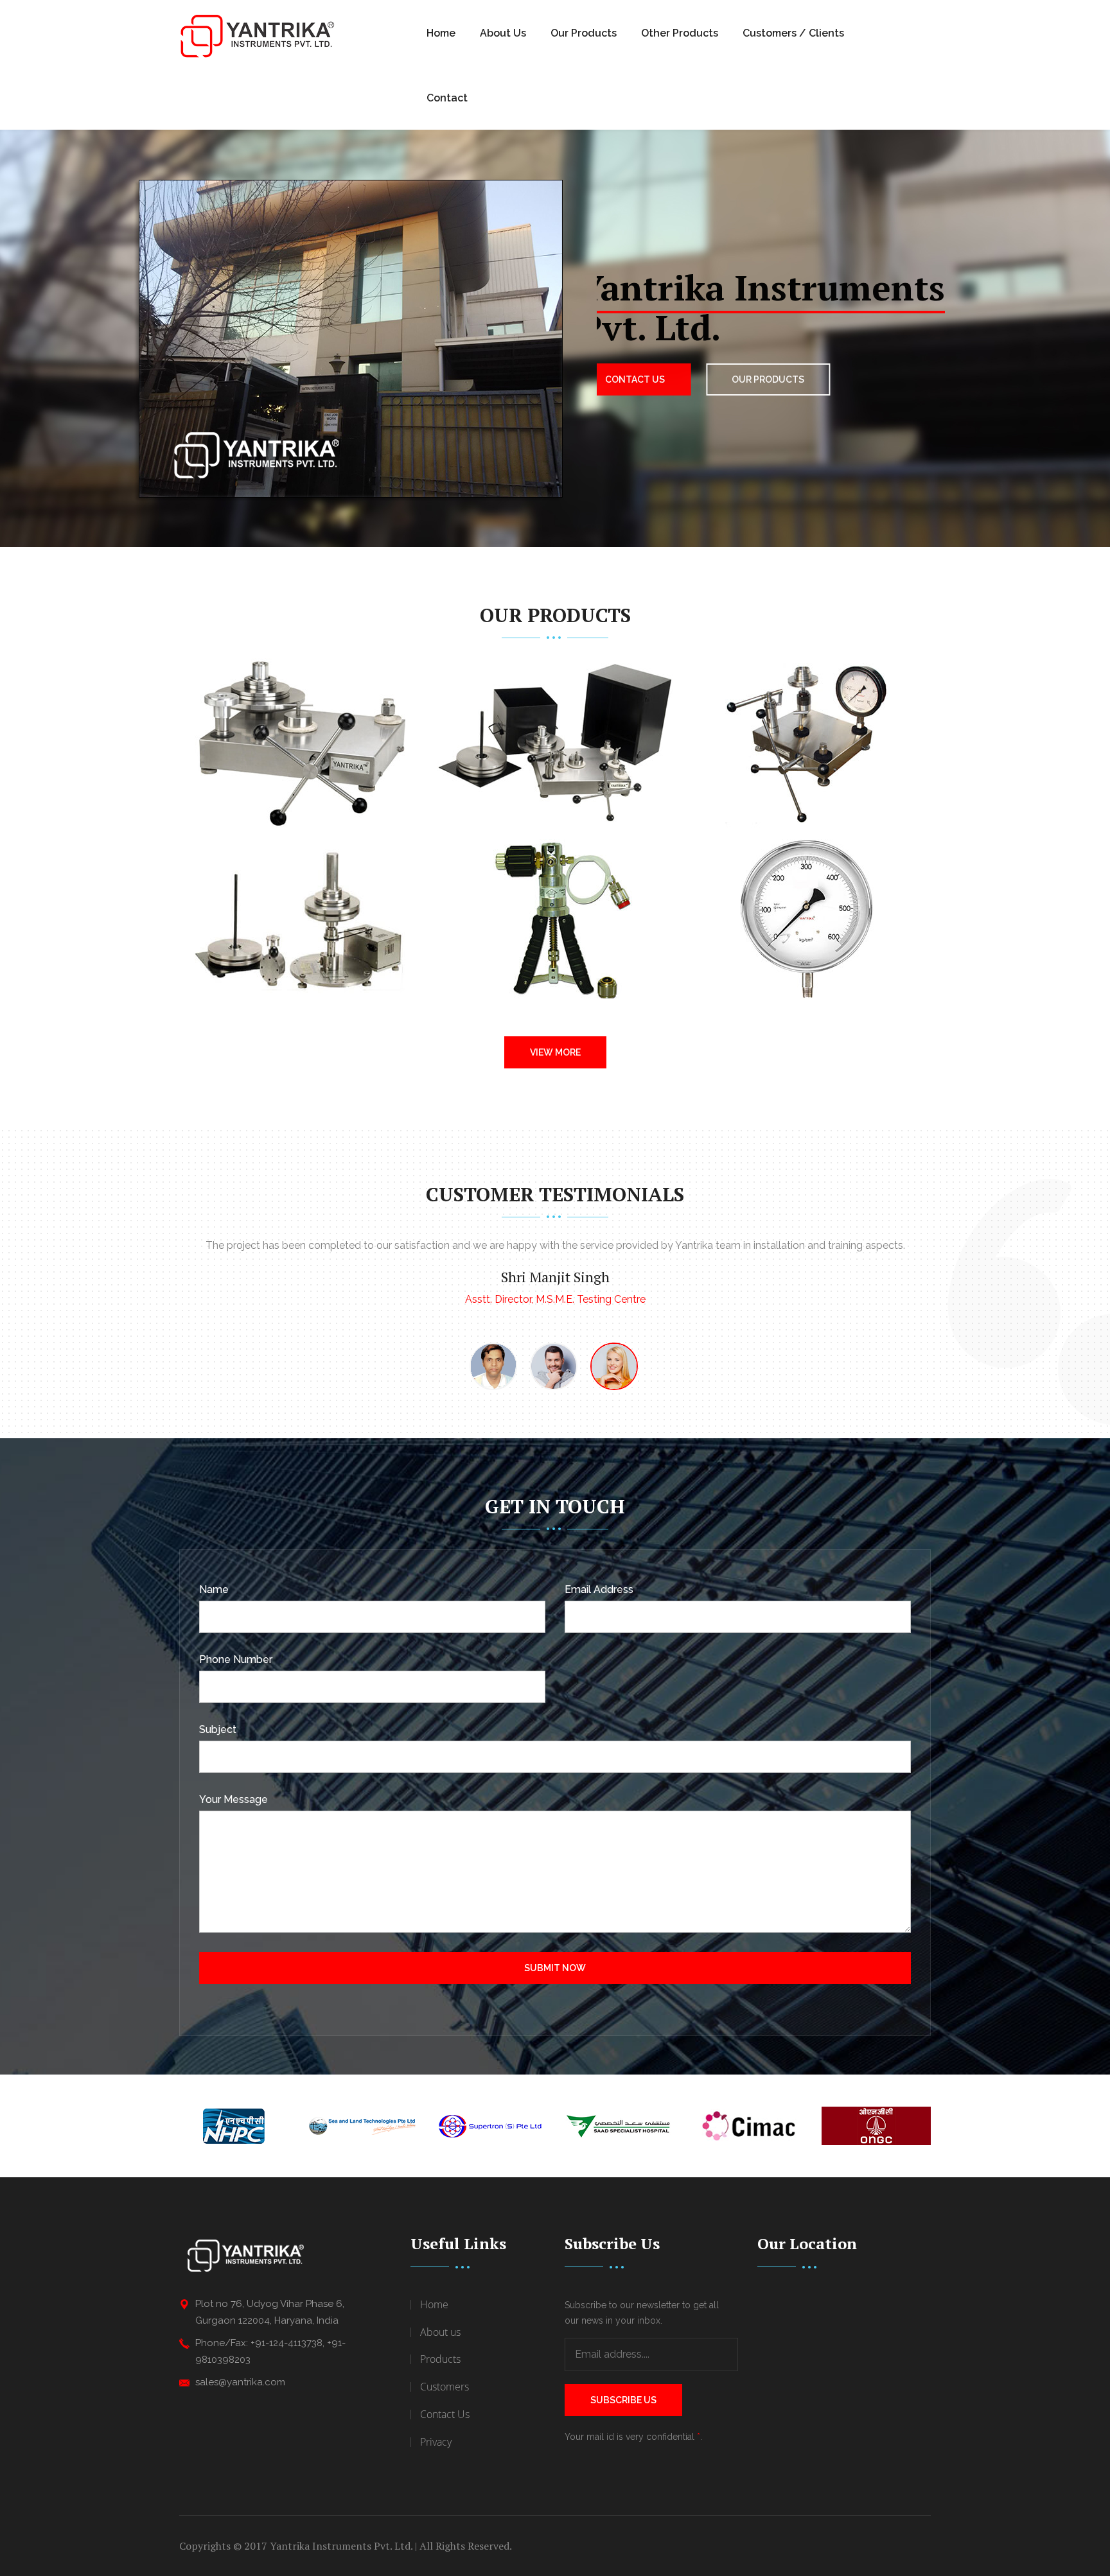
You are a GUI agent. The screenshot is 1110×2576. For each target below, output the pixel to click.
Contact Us (643, 379)
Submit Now (555, 1968)
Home (441, 33)
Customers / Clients (793, 33)
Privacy (436, 2442)
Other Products (680, 33)
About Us (503, 33)
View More (555, 1052)
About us (440, 2332)
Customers (445, 2387)
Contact (447, 98)
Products (440, 2359)
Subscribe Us (623, 2400)
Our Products (584, 33)
